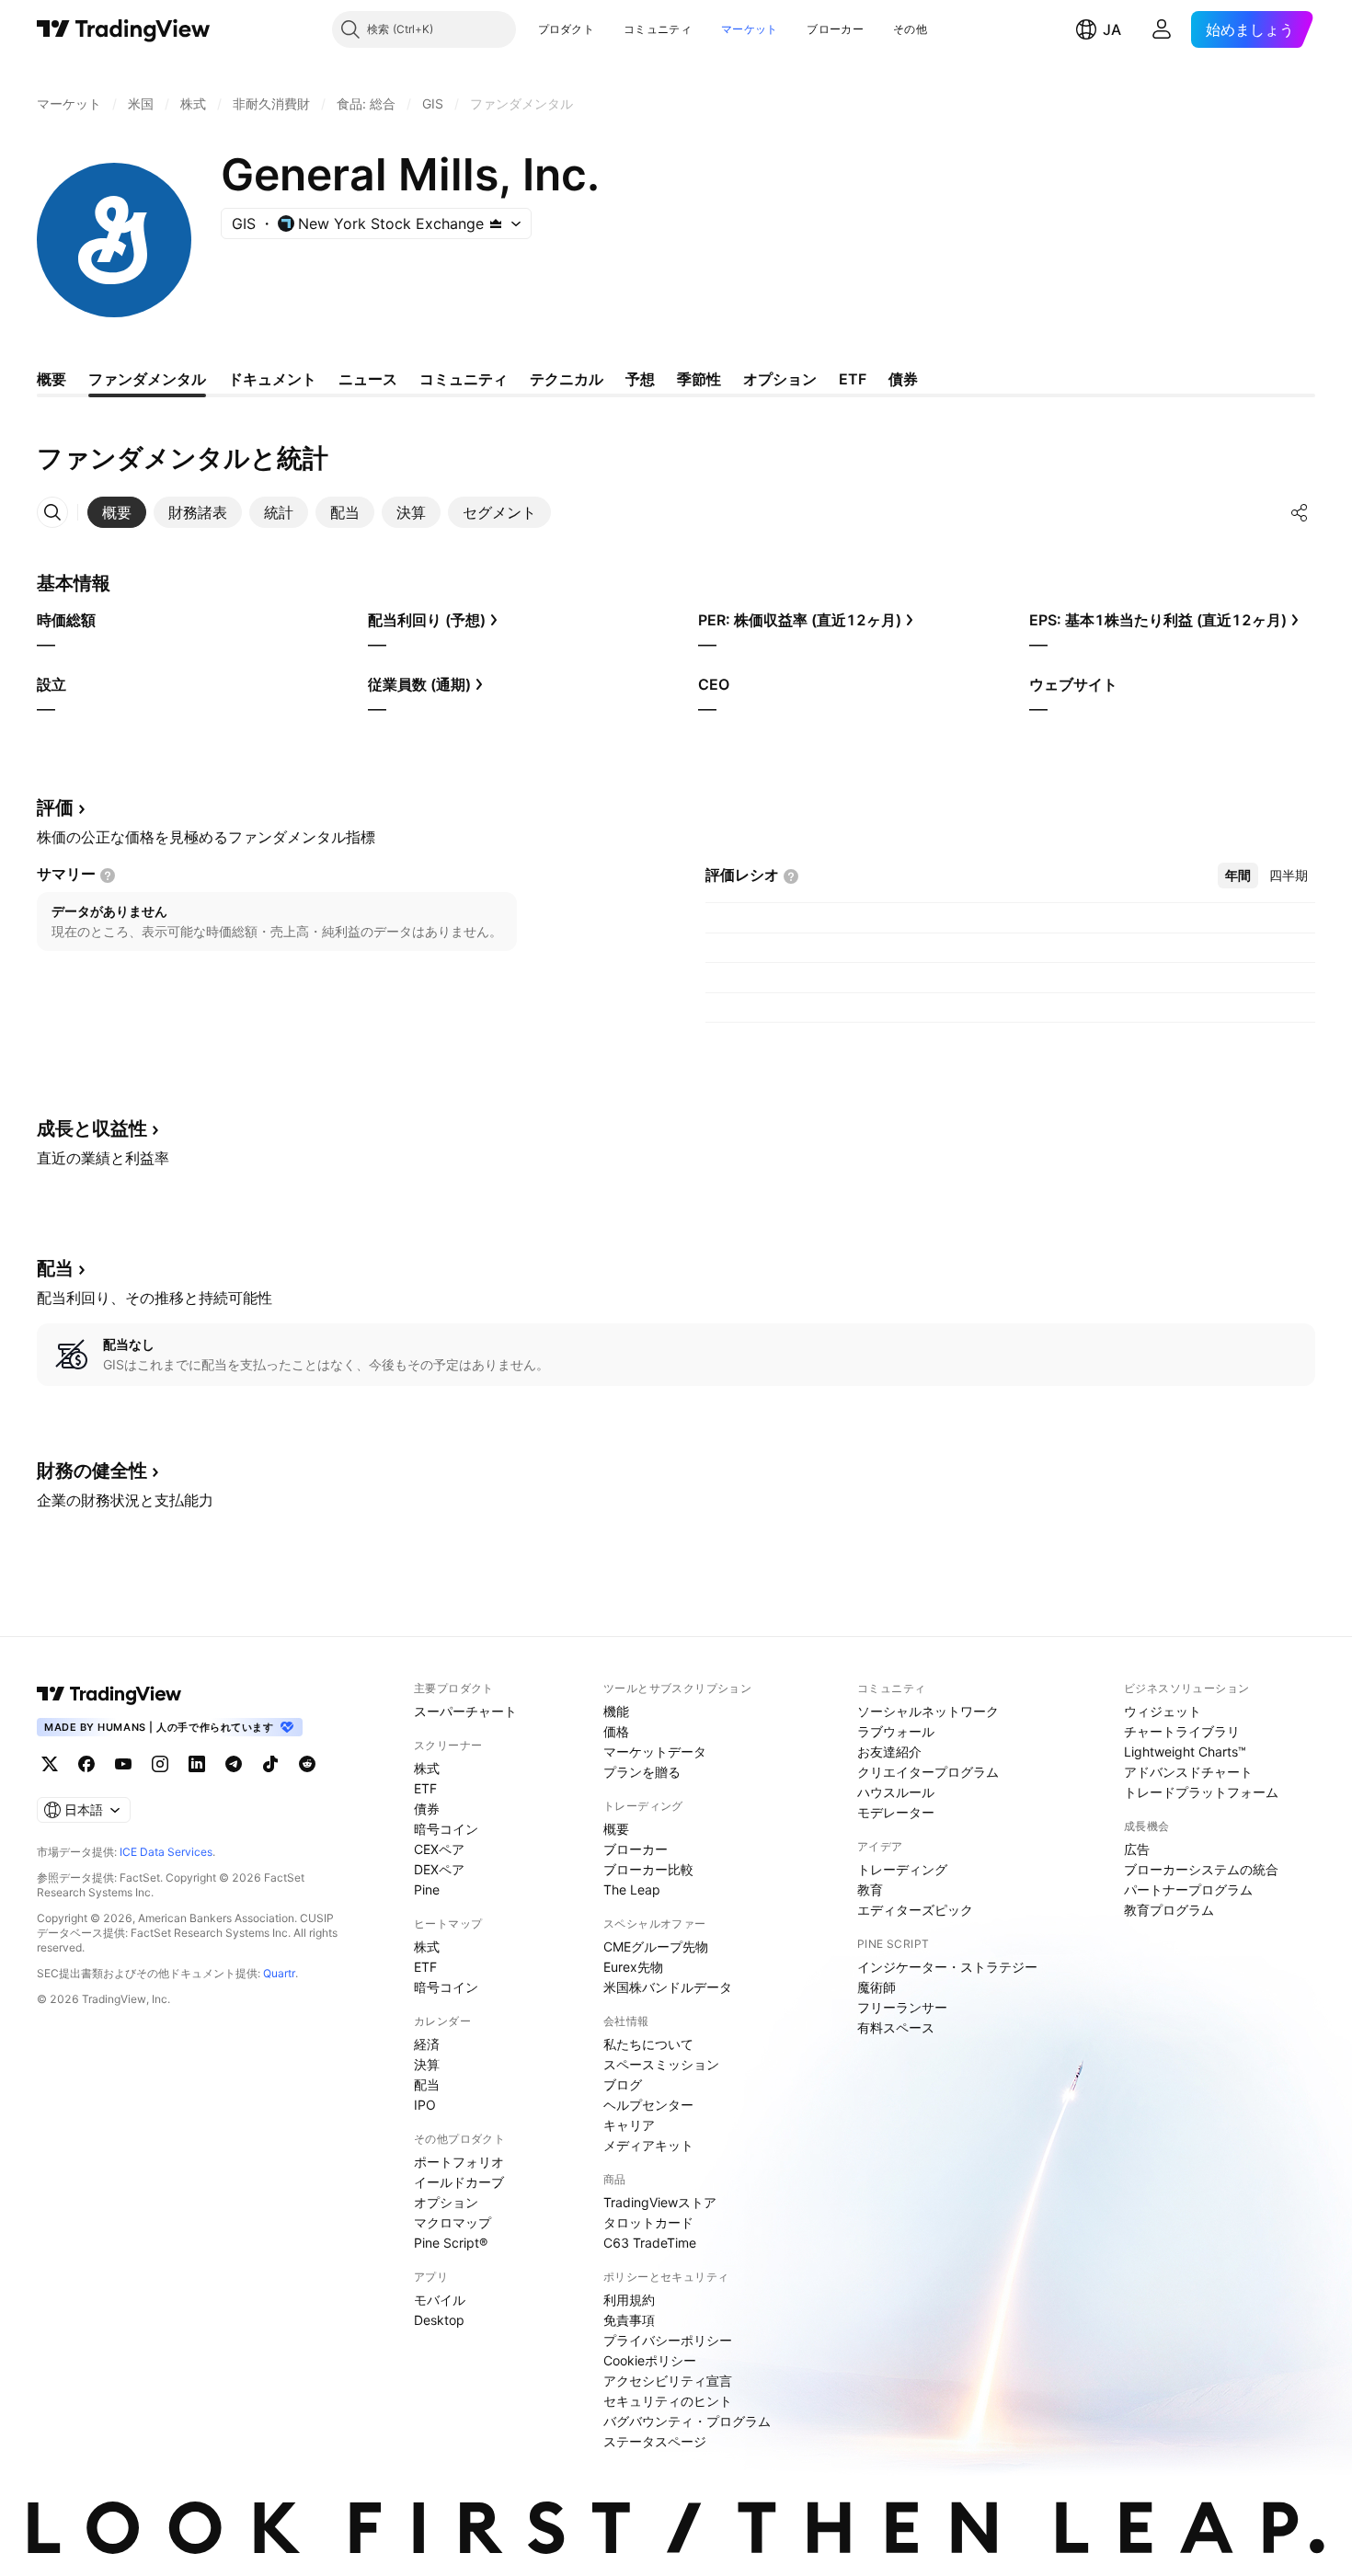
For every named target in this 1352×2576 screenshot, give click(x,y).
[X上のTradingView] (50, 1764)
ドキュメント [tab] (272, 379)
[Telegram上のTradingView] (234, 1764)
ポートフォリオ (459, 2162)
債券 (427, 1809)
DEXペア (439, 1869)
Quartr (279, 1973)
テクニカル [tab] (567, 379)
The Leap (632, 1889)
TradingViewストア (660, 2202)
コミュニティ (658, 29)
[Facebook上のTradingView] (86, 1764)
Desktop (439, 2320)
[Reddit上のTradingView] (307, 1764)
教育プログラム (1169, 1910)
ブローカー (835, 29)
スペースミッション (661, 2064)
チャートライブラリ (1182, 1731)
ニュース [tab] (368, 379)
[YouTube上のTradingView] (123, 1764)
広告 (1137, 1849)
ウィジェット (1163, 1711)
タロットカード (648, 2222)
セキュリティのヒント (668, 2401)
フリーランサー (902, 2007)
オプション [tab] (780, 379)
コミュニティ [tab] (464, 379)
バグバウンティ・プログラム (687, 2421)
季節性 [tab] (699, 379)
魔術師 (877, 1987)
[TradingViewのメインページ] (124, 29)
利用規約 (629, 2300)
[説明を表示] (108, 876)
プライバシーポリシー (668, 2340)
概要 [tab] (52, 379)
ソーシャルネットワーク (928, 1711)
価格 (616, 1731)
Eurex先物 (633, 1967)
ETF (425, 1788)
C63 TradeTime (650, 2243)
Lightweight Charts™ (1185, 1752)
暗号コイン (446, 1829)
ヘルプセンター (648, 2105)
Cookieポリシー (650, 2360)
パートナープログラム (1188, 1889)
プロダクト (567, 29)
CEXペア (439, 1849)
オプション (446, 2202)
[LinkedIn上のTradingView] (197, 1764)
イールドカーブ (459, 2182)
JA (1112, 29)
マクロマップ (453, 2222)
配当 (427, 2084)
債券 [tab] (903, 379)
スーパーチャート (465, 1711)
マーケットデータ (655, 1752)
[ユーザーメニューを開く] (1162, 29)
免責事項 (629, 2320)
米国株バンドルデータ (668, 1987)
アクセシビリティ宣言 (668, 2381)
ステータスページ (655, 2441)
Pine (427, 1889)
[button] (608, 29)
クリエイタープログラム (928, 1772)
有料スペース (896, 2027)
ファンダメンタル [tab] (147, 379)
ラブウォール (896, 1731)
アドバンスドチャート (1188, 1772)
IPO (425, 2105)
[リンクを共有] (1300, 512)
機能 (616, 1711)
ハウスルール (896, 1792)
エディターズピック (915, 1910)
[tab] (117, 512)
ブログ (623, 2084)
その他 (910, 29)
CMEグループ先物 (656, 1946)
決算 (427, 2064)
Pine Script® (451, 2243)
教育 (870, 1889)
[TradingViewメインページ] (109, 1694)
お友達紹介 (889, 1752)
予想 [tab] (640, 379)
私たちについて (648, 2044)
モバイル (440, 2300)
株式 (427, 1768)
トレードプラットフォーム (1201, 1792)
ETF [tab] (853, 379)
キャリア (629, 2125)
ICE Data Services (166, 1852)
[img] (496, 223)
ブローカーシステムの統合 (1201, 1869)
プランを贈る (642, 1772)
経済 (427, 2044)
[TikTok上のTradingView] (270, 1764)
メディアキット (648, 2145)
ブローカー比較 (648, 1869)
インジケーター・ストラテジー (947, 1967)
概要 (616, 1829)
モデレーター (896, 1812)
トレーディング (902, 1869)
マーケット (750, 29)
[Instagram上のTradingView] (160, 1764)
